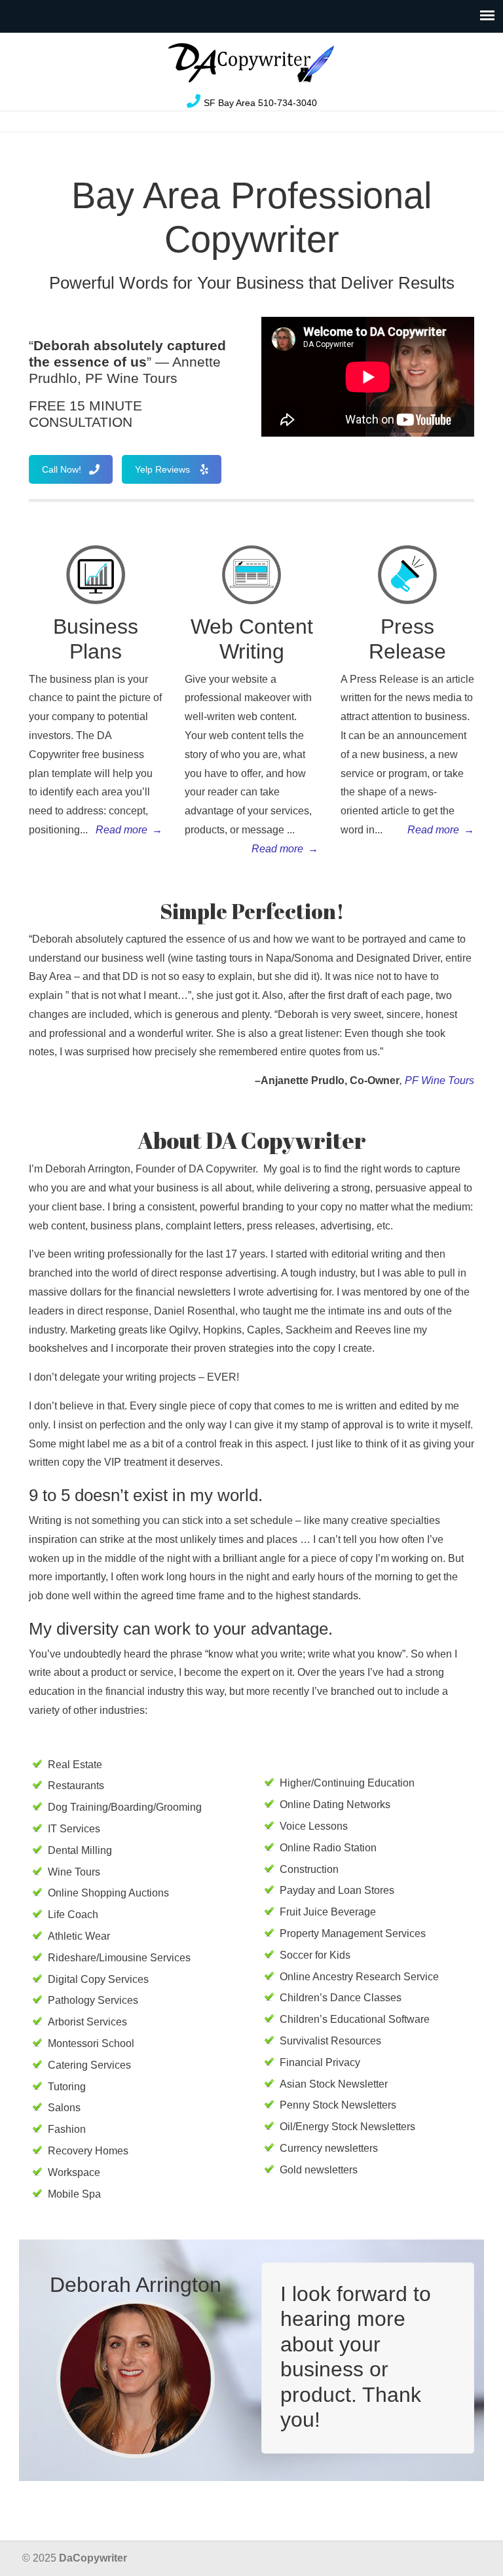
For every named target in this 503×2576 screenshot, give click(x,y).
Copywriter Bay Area (251, 63)
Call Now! (62, 469)
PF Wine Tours (439, 1080)
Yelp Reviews (162, 469)
